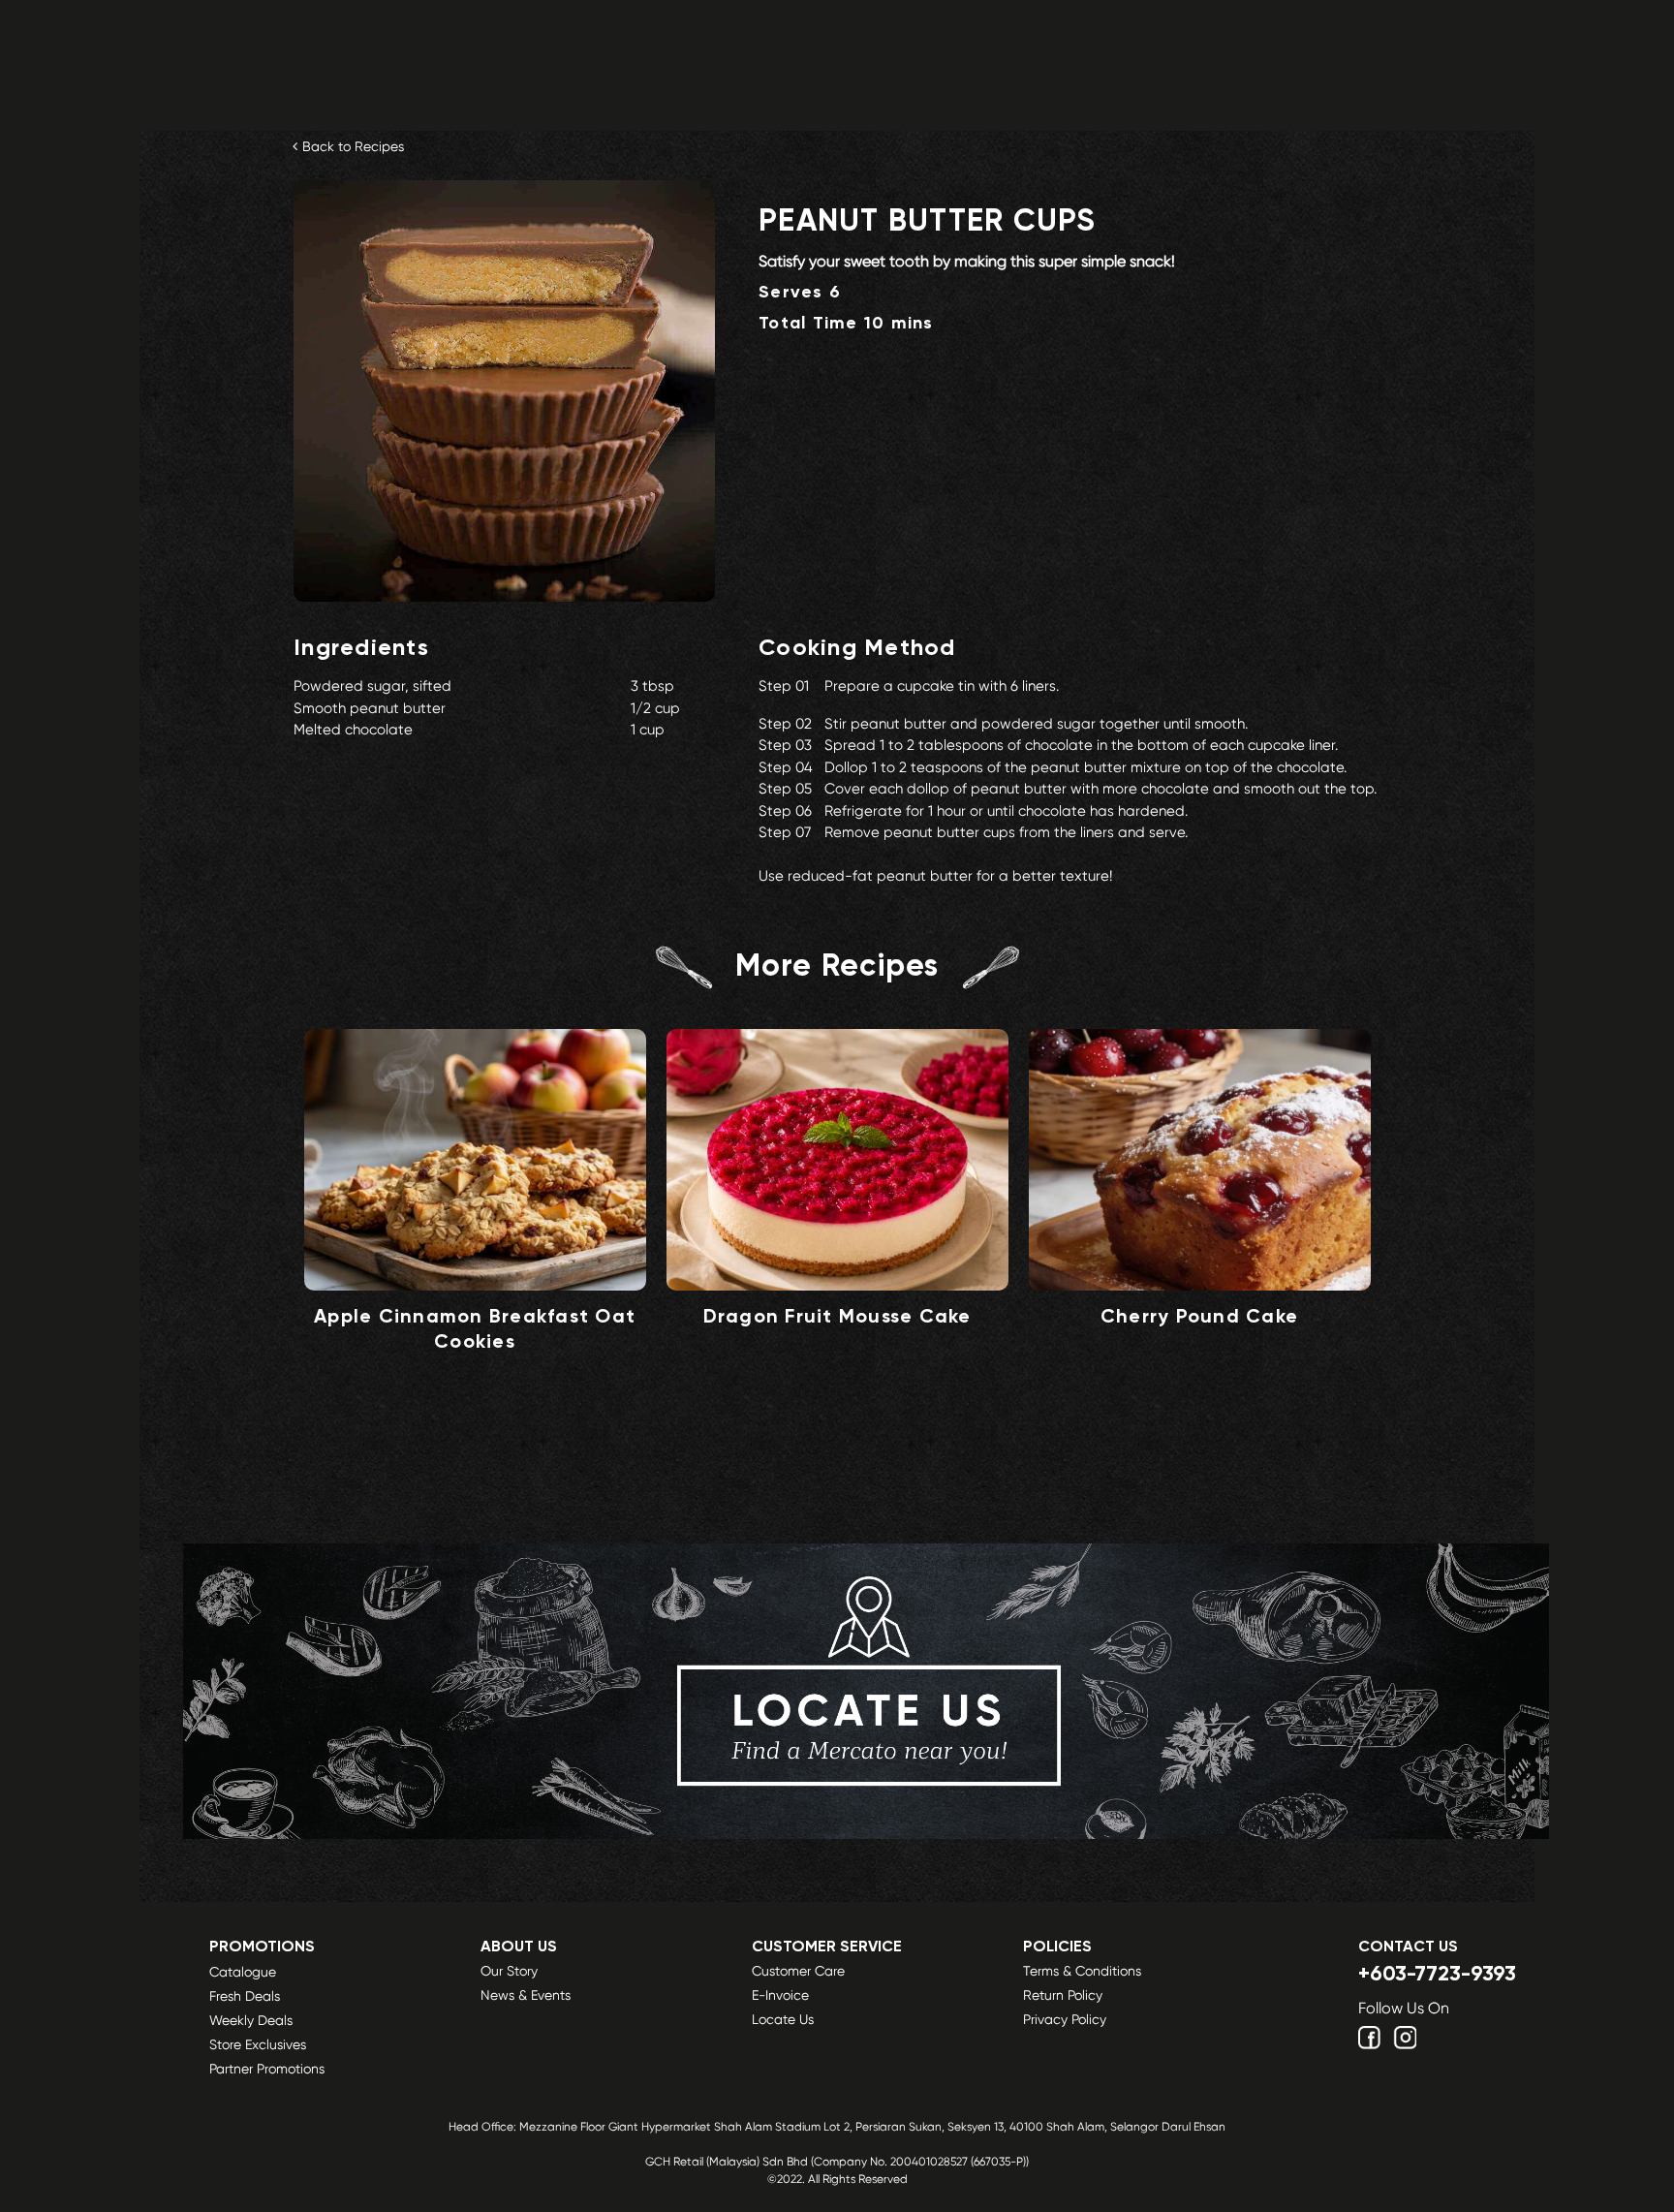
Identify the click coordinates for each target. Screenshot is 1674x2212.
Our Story (509, 1971)
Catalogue (243, 1972)
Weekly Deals (251, 2020)
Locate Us (783, 2019)
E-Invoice (780, 1995)
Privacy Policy (1065, 2019)
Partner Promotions (267, 2069)
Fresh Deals (245, 1996)
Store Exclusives (258, 2044)
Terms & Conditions (1082, 1971)
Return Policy (1063, 1995)
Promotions (262, 1947)
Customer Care (798, 1971)
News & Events (526, 1995)
